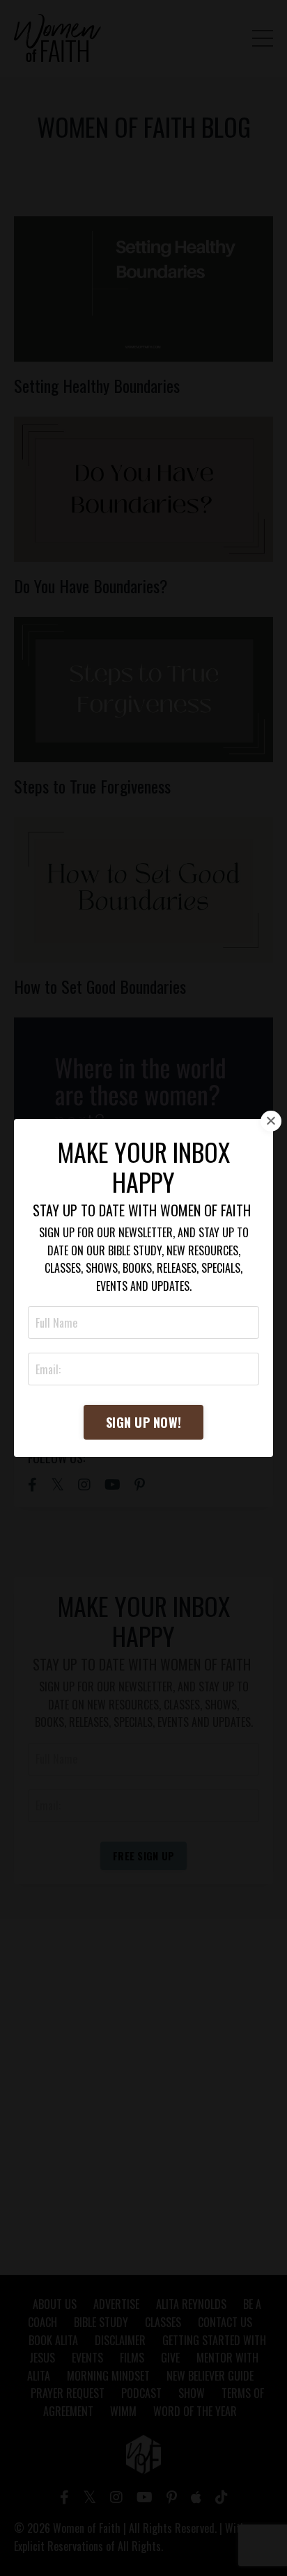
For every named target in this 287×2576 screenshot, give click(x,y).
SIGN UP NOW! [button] (143, 1422)
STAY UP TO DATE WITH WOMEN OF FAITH (142, 1210)
